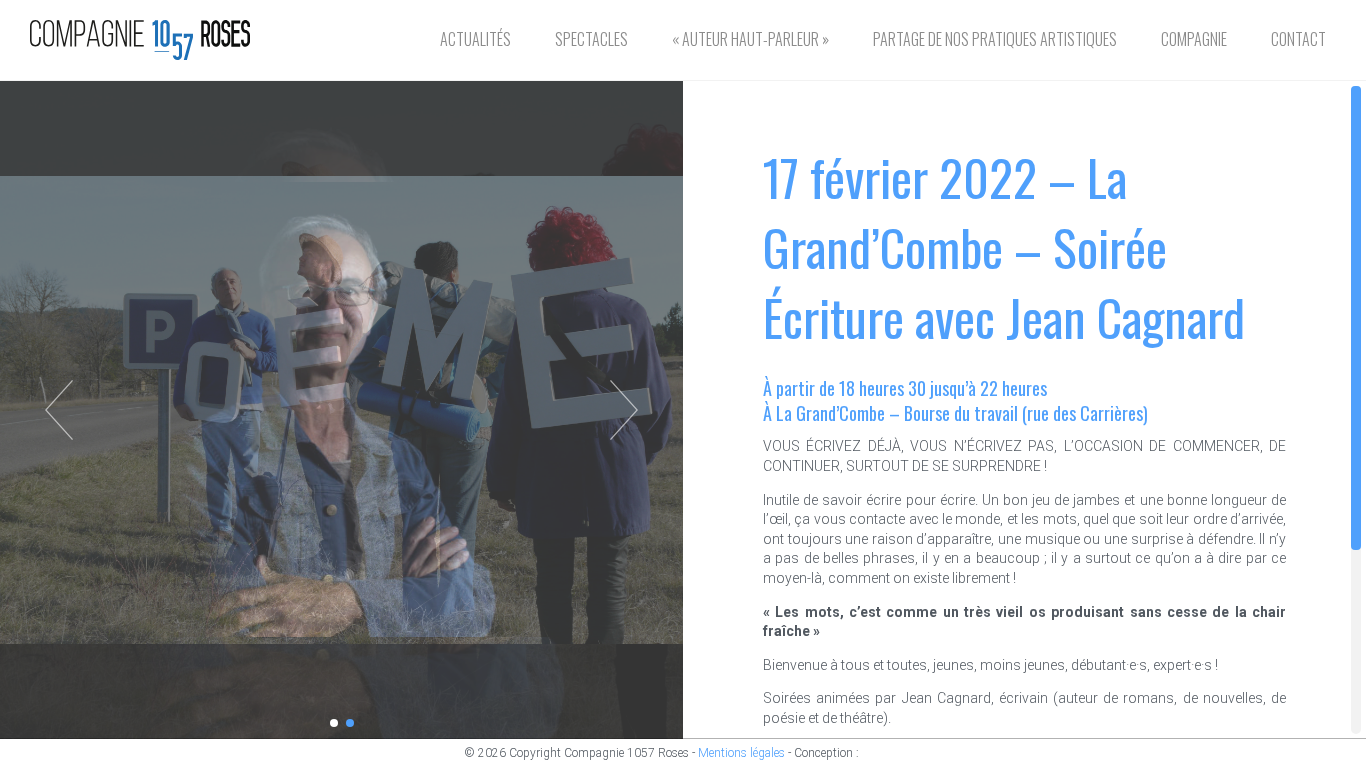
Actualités (475, 39)
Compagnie (1194, 39)
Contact (1298, 39)
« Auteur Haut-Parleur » (750, 39)
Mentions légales (741, 753)
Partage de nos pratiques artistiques (995, 39)
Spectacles (591, 39)
